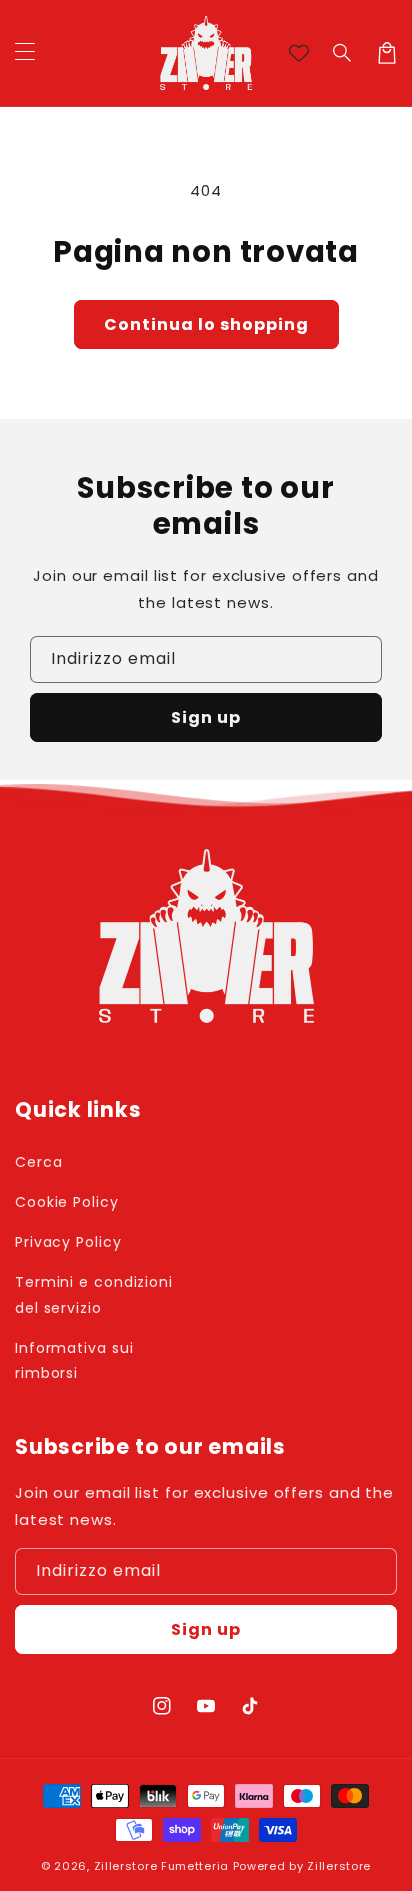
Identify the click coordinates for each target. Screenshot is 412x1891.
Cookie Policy (67, 1202)
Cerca (39, 1162)
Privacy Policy (68, 1242)
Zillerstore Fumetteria (161, 1866)
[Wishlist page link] (299, 53)
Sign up (206, 717)
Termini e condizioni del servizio (94, 1294)
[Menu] (25, 53)
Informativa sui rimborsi (74, 1360)
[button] (343, 53)
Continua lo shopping (206, 324)
